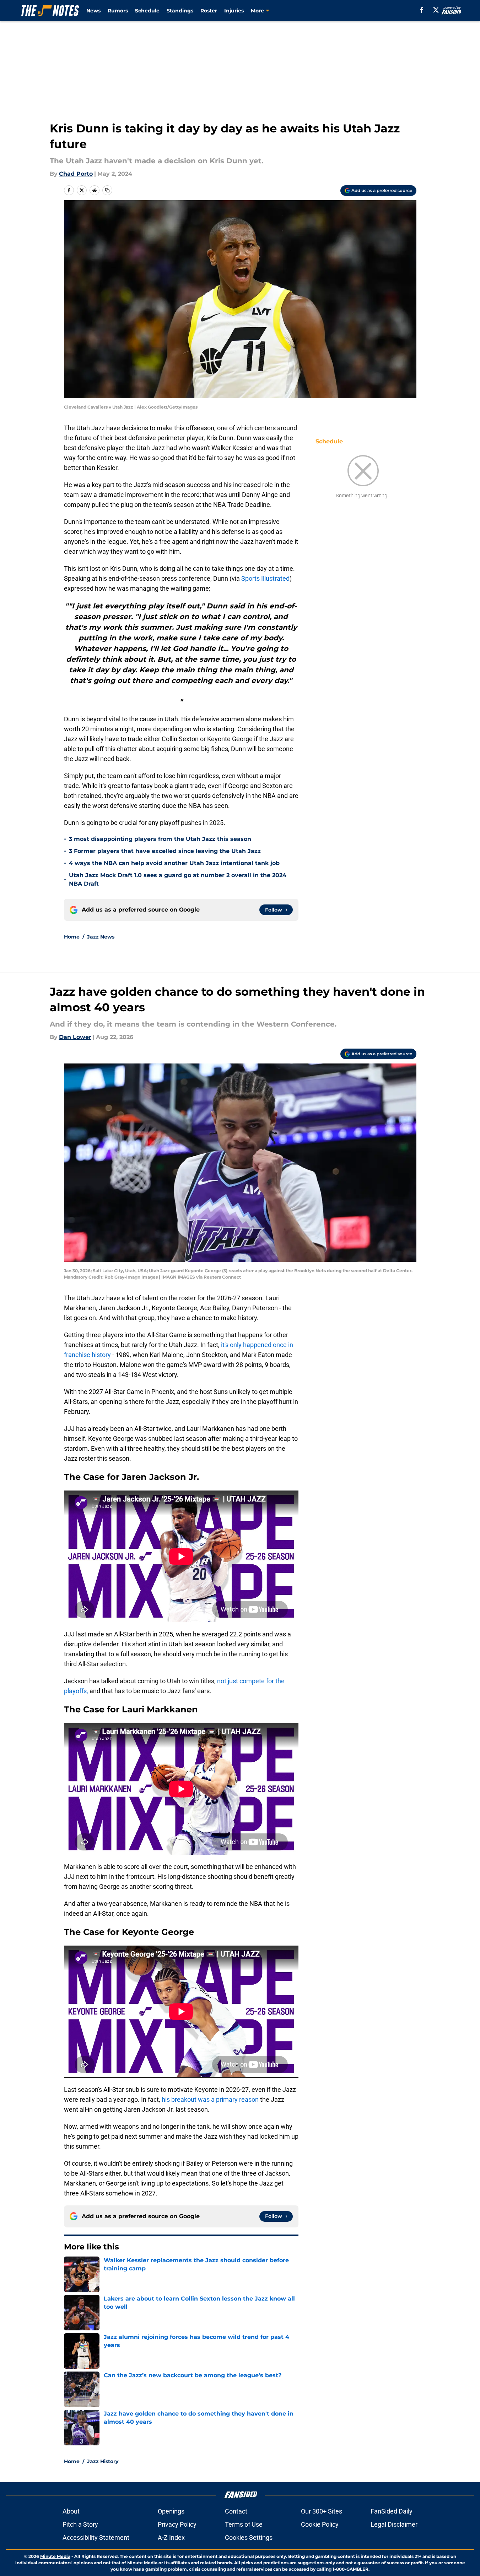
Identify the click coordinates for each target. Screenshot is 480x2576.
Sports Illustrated (265, 578)
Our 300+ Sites (322, 2511)
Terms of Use (244, 2524)
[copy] (107, 190)
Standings (180, 11)
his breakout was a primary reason (210, 2099)
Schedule (147, 11)
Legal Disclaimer (394, 2524)
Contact (236, 2511)
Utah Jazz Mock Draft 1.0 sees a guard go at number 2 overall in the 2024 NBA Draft (178, 879)
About (71, 2511)
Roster (209, 11)
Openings (171, 2511)
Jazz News (101, 937)
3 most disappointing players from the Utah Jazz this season (160, 839)
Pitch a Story (80, 2524)
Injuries (234, 11)
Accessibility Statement (96, 2537)
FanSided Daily (392, 2511)
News (93, 11)
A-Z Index (171, 2537)
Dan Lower (75, 1037)
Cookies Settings (249, 2537)
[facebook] (422, 10)
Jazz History (103, 2461)
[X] (436, 10)
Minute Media (55, 2556)
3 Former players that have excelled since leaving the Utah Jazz (165, 851)
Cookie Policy (320, 2524)
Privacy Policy (177, 2524)
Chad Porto (76, 174)
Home (72, 937)
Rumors (118, 11)
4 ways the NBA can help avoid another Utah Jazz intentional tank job (174, 863)
